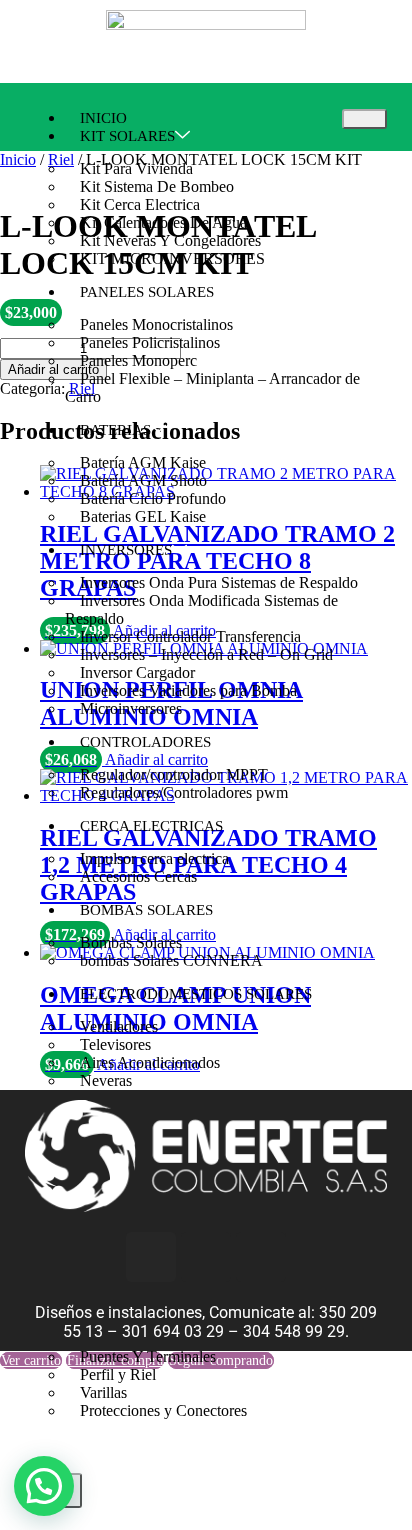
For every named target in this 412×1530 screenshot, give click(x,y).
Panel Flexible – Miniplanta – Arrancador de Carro (212, 387)
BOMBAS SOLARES (146, 910)
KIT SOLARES (127, 136)
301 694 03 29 (173, 1331)
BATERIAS (115, 430)
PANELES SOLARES (147, 292)
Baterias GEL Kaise (143, 516)
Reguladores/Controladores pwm (184, 792)
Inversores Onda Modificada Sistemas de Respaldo (201, 609)
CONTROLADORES (145, 742)
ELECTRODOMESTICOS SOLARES (196, 994)
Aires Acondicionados (150, 1062)
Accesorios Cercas (138, 876)
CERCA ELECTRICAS (151, 826)
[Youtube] (261, 1257)
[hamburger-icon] (364, 119)
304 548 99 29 (294, 1331)
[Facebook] (206, 1257)
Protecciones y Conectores (163, 1410)
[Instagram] (151, 1257)
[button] (44, 1486)
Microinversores (131, 708)
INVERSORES (126, 550)
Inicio (18, 159)
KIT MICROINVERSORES (172, 258)
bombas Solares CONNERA (171, 960)
